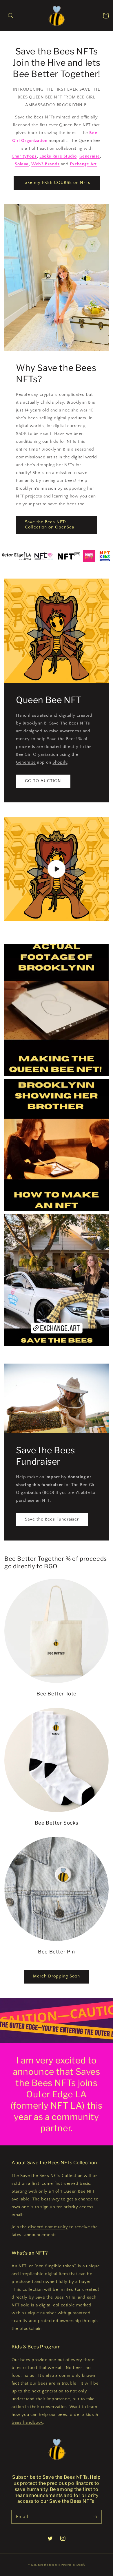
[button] (11, 16)
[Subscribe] (95, 2517)
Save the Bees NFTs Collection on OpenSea (50, 525)
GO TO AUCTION (43, 781)
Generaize (26, 762)
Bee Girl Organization (37, 754)
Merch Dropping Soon (57, 1976)
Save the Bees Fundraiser (52, 1519)
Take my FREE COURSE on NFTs (57, 183)
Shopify (60, 762)
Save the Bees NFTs (49, 2565)
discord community (48, 2227)
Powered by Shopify (73, 2565)
